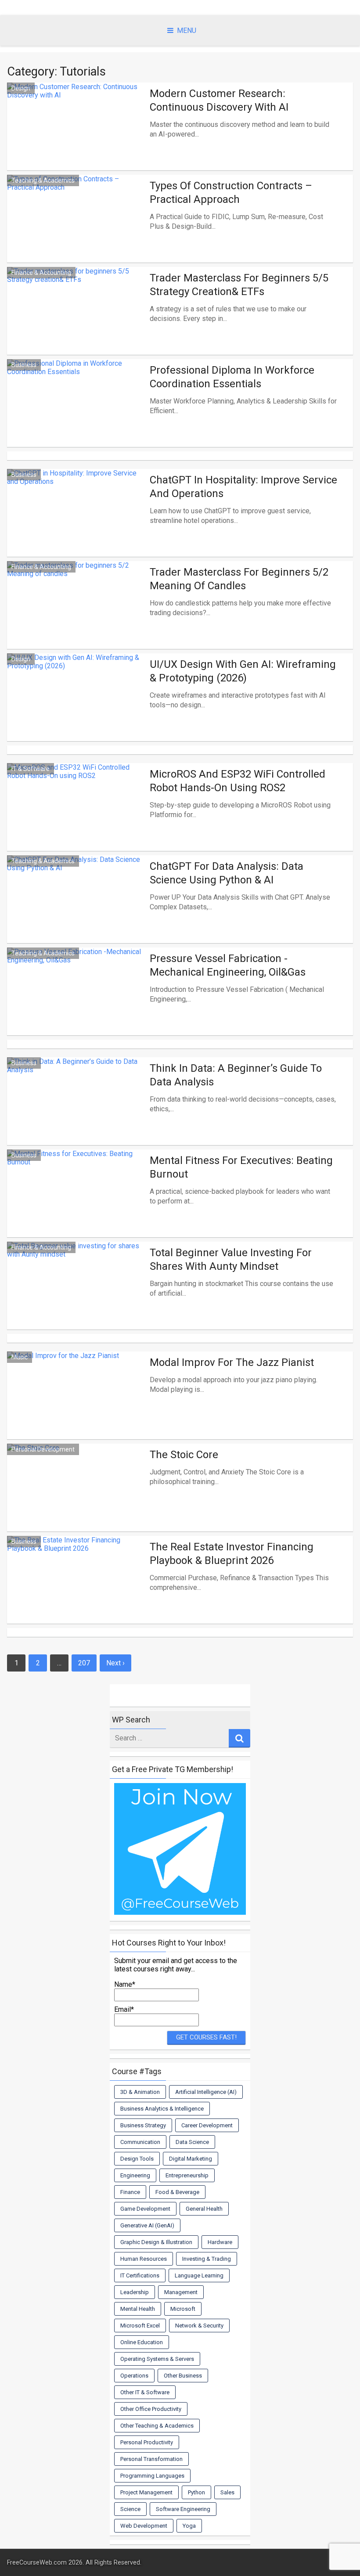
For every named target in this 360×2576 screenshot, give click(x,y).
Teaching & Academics (43, 180)
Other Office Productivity (151, 2409)
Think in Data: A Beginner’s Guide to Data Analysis (236, 1075)
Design (21, 88)
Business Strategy (143, 2125)
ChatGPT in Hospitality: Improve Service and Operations (243, 487)
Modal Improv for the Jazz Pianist (232, 1362)
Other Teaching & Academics (157, 2426)
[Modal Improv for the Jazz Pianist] (76, 1409)
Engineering (135, 2175)
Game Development (145, 2209)
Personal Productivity (147, 2442)
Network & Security (199, 2326)
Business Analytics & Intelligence (162, 2109)
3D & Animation (140, 2092)
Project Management (146, 2492)
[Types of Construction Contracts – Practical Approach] (76, 232)
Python (196, 2492)
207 (84, 1663)
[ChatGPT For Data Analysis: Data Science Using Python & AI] (76, 913)
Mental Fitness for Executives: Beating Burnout (241, 1167)
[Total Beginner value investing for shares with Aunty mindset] (76, 1299)
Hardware (220, 2242)
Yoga (189, 2526)
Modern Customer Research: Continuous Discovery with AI (219, 100)
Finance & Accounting (41, 273)
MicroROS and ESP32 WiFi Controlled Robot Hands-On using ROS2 (238, 781)
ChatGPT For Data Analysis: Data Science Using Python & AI (227, 873)
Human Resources (144, 2259)
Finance (130, 2192)
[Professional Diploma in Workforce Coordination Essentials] (76, 417)
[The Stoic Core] (76, 1501)
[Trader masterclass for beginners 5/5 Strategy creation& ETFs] (76, 324)
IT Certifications (140, 2275)
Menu (187, 31)
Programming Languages (152, 2476)
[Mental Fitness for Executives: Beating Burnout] (76, 1207)
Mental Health (138, 2309)
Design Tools (137, 2159)
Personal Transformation (151, 2459)
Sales (227, 2492)
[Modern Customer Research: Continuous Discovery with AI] (76, 140)
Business (24, 365)
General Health (204, 2209)
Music (20, 1357)
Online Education (142, 2342)
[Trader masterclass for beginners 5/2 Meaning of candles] (76, 619)
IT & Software (31, 769)
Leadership (135, 2292)
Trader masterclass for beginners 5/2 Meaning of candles (239, 579)
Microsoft (183, 2309)
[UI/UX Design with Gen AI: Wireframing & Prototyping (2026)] (76, 711)
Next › (115, 1663)
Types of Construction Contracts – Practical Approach (231, 193)
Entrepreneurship (187, 2175)
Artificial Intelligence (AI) (206, 2092)
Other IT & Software (145, 2392)
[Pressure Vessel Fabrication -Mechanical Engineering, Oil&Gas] (76, 1005)
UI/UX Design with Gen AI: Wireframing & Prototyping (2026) (243, 671)
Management (181, 2292)
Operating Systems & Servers (157, 2359)
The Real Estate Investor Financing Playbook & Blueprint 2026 (232, 1554)
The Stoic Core (184, 1455)
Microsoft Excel (140, 2326)
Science (130, 2509)
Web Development (144, 2526)
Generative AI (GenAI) (147, 2225)
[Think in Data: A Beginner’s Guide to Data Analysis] (76, 1115)
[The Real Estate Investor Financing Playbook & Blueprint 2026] (76, 1593)
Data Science (192, 2142)
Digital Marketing (191, 2159)
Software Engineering (183, 2509)
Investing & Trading (207, 2259)
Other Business (183, 2376)
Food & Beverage (177, 2192)
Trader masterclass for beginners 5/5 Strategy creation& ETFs (239, 285)
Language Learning (199, 2275)
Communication (140, 2142)
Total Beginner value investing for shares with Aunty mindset (231, 1259)
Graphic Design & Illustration (156, 2242)
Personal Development (43, 1449)
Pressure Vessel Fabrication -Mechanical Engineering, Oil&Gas (228, 965)
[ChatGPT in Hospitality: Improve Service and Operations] (76, 526)
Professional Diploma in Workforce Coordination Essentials (232, 377)
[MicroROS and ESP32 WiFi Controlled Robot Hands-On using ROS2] (76, 821)
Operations (134, 2376)
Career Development (207, 2125)
